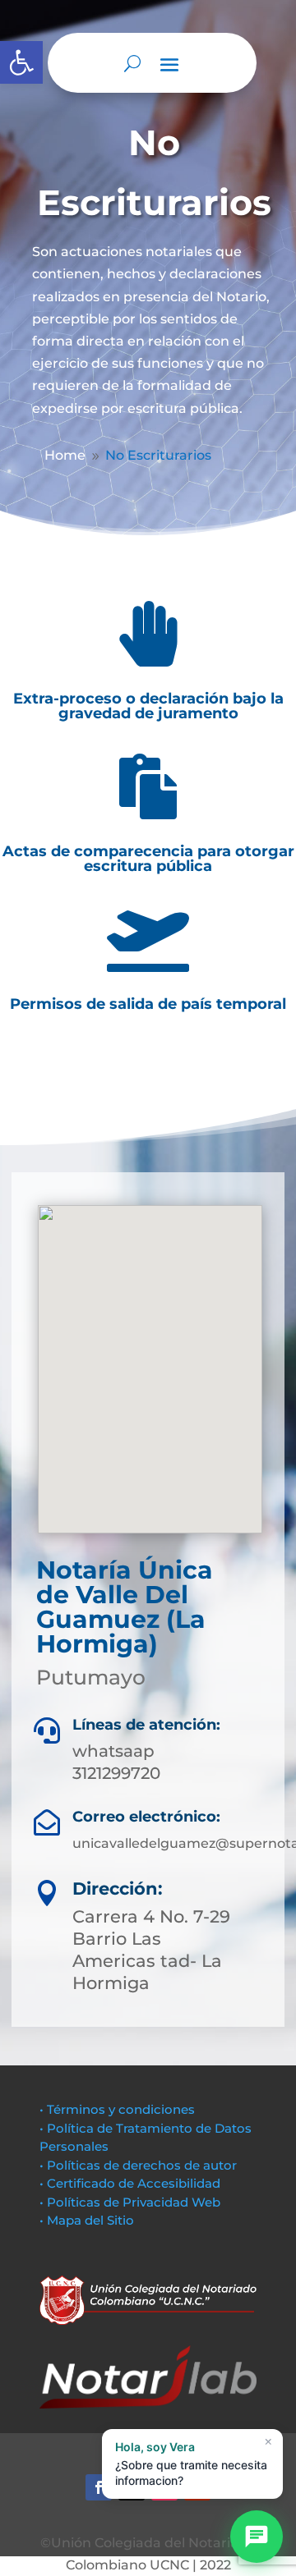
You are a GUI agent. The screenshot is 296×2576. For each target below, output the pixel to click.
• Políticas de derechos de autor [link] (138, 2165)
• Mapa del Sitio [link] (88, 2220)
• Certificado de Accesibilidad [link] (130, 2183)
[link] (21, 62)
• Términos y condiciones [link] (117, 2109)
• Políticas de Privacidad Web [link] (130, 2202)
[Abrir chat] (257, 2537)
